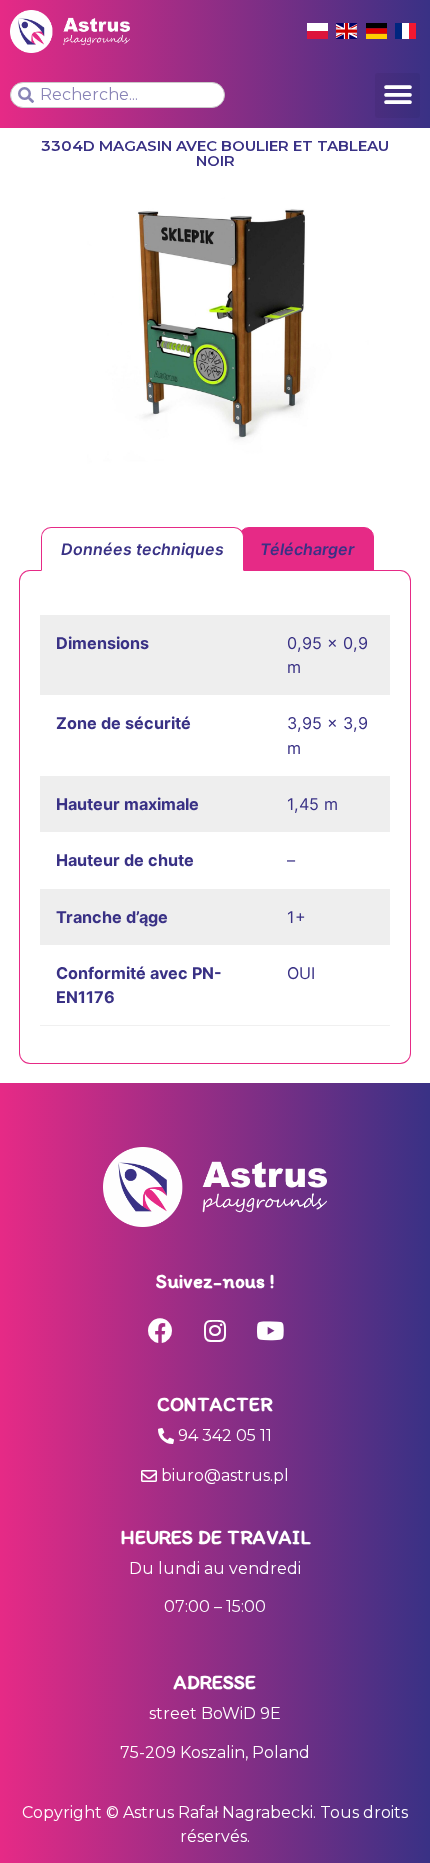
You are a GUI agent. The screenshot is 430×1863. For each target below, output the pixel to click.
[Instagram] (215, 1331)
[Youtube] (270, 1331)
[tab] (142, 549)
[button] (397, 95)
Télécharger (307, 549)
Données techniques (142, 549)
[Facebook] (160, 1331)
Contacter (215, 1404)
